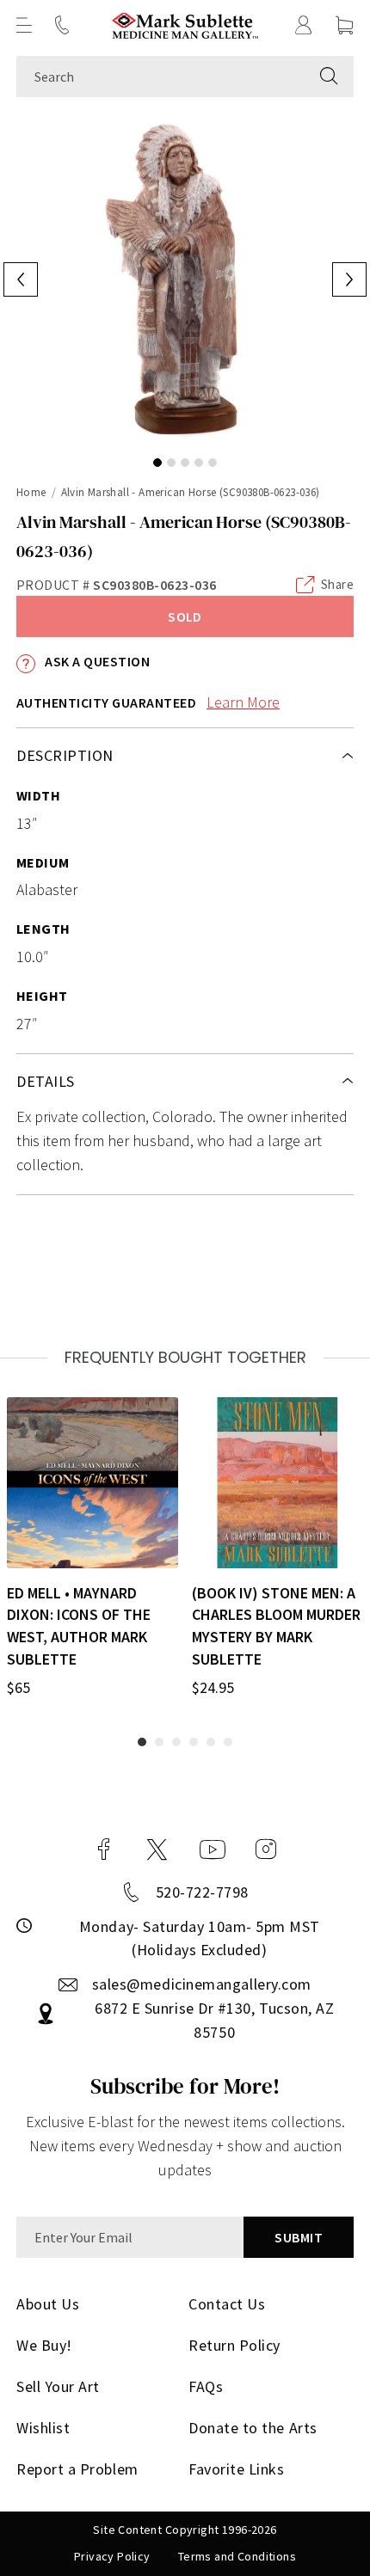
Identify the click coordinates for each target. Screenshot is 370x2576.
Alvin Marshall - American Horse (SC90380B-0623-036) (191, 492)
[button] (24, 25)
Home (31, 492)
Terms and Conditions (237, 2556)
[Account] (304, 25)
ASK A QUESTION (96, 661)
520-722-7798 (202, 1892)
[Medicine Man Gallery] (185, 25)
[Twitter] (157, 1849)
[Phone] (62, 25)
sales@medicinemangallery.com (202, 1984)
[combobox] (160, 77)
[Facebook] (104, 1849)
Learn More (243, 702)
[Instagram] (266, 1849)
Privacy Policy (112, 2556)
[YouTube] (213, 1849)
